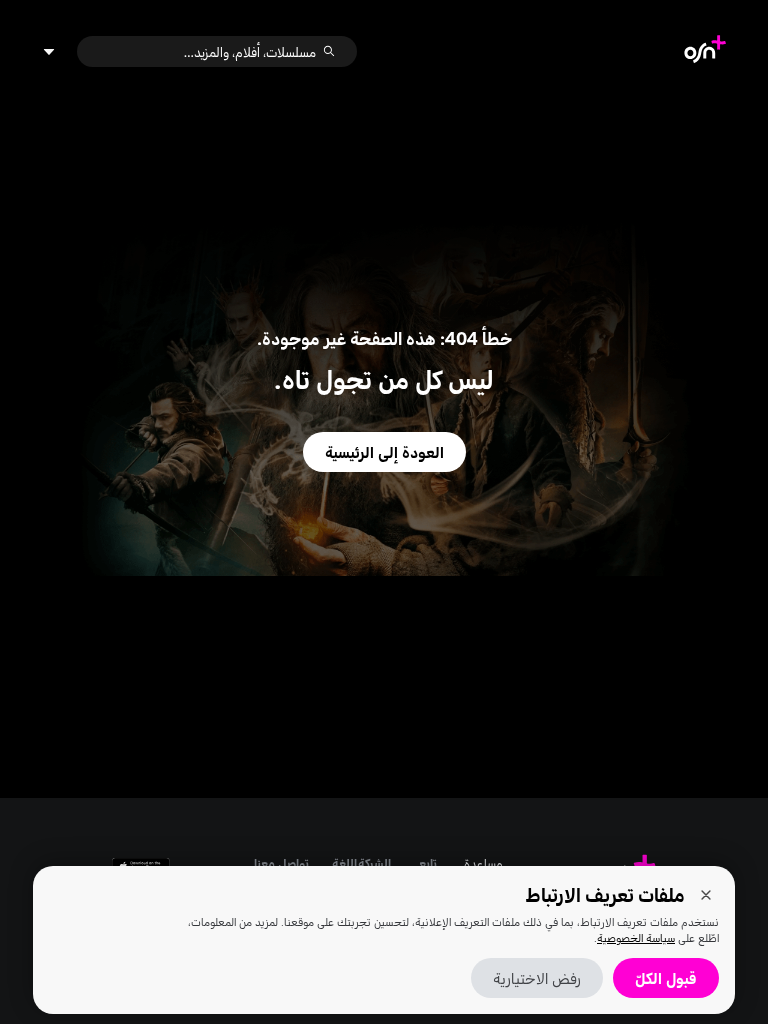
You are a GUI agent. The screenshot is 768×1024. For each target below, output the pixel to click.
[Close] (706, 895)
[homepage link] (705, 51)
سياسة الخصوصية (636, 937)
